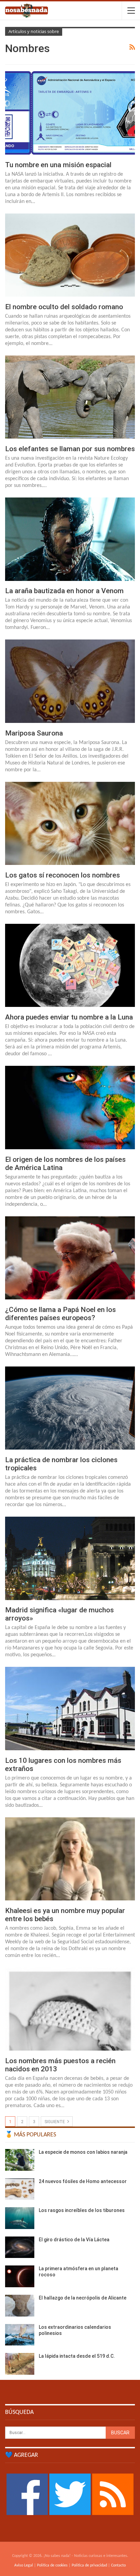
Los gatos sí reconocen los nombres (63, 875)
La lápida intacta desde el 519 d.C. (77, 2356)
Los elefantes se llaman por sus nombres (70, 449)
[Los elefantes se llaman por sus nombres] (70, 397)
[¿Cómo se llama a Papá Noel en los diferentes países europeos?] (70, 1258)
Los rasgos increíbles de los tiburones (82, 2210)
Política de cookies (52, 2565)
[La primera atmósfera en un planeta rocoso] (20, 2276)
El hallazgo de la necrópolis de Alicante (83, 2298)
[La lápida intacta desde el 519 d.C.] (20, 2364)
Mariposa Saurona (34, 733)
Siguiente (55, 2122)
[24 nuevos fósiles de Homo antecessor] (20, 2189)
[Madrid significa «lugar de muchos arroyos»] (70, 1558)
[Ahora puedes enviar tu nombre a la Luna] (70, 965)
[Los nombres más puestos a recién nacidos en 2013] (70, 2009)
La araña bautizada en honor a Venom (64, 591)
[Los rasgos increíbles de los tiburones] (20, 2218)
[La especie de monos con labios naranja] (20, 2160)
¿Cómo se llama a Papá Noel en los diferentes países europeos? (60, 1314)
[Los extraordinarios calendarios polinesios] (20, 2335)
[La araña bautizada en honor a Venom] (70, 539)
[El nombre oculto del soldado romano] (70, 255)
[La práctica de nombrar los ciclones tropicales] (70, 1408)
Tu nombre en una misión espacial (58, 165)
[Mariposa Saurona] (70, 681)
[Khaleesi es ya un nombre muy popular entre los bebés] (70, 1859)
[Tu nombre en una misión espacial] (70, 113)
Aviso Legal (24, 2565)
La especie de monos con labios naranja (83, 2152)
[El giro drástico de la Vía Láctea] (20, 2247)
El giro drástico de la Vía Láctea (74, 2240)
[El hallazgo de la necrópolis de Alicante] (20, 2306)
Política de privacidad (89, 2565)
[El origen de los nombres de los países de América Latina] (70, 1107)
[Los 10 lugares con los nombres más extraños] (70, 1708)
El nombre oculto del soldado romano (64, 307)
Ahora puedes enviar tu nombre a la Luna (69, 1017)
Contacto (118, 2565)
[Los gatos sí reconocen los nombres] (70, 823)
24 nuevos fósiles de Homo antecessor (83, 2181)
